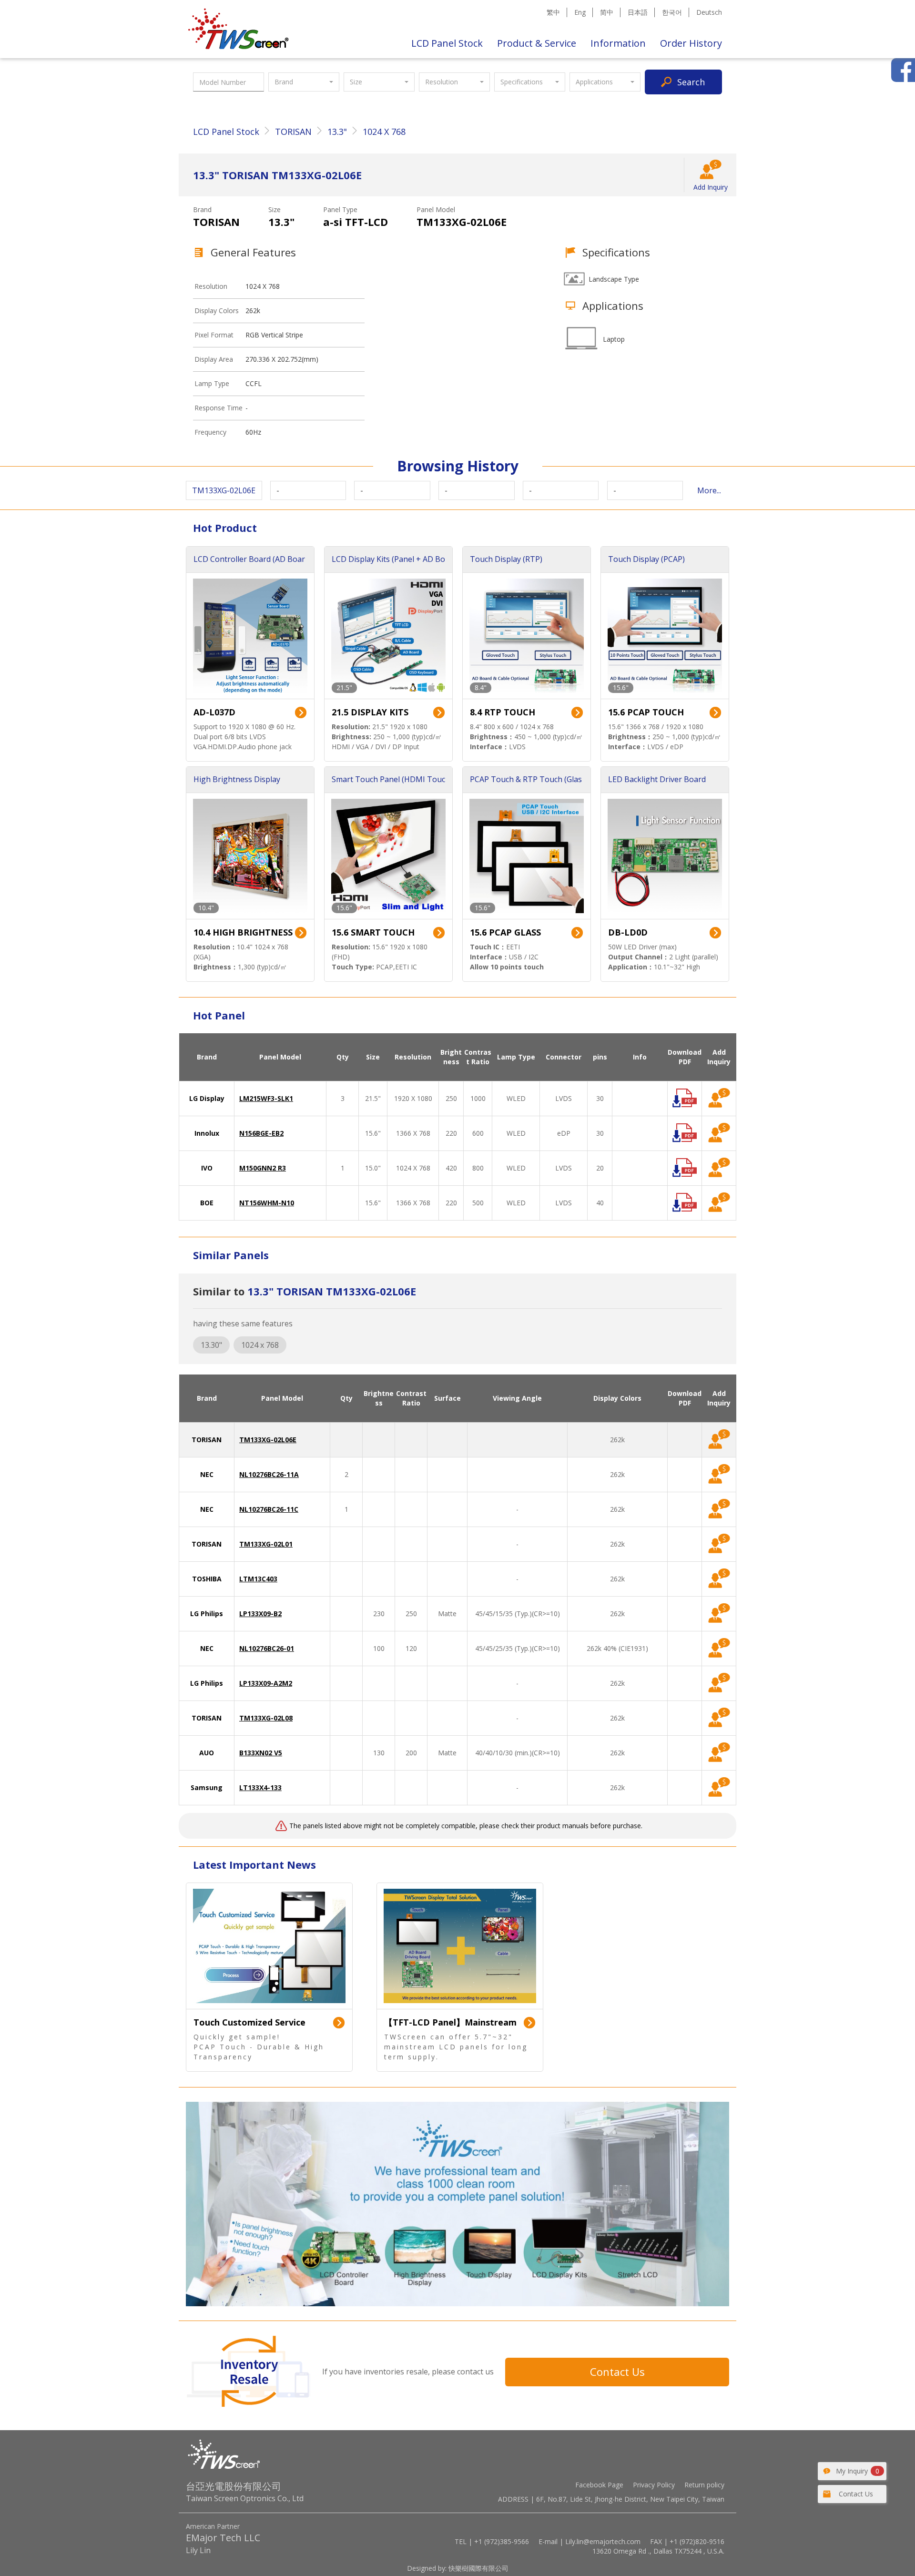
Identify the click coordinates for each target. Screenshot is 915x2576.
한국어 (672, 12)
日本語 (638, 12)
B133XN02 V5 (261, 1753)
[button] (304, 82)
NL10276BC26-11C (269, 1509)
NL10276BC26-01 (267, 1648)
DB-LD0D (628, 932)
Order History (691, 43)
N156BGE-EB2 (261, 1133)
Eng (580, 12)
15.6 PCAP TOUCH (646, 712)
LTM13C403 (258, 1579)
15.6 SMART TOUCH (373, 932)
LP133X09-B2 (260, 1614)
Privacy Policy (654, 2485)
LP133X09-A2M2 (266, 1683)
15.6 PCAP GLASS (505, 932)
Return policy (704, 2485)
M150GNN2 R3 (263, 1168)
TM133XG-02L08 (266, 1718)
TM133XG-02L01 (266, 1544)
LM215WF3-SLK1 (266, 1098)
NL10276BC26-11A (269, 1474)
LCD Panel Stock (447, 43)
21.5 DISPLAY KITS (370, 712)
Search (691, 82)
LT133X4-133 (260, 1787)
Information (618, 43)
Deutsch (709, 12)
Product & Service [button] (537, 43)
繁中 (553, 12)
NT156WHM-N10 (267, 1203)
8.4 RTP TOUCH (503, 712)
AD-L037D (214, 712)
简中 (607, 12)
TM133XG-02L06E (268, 1440)
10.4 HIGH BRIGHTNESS (243, 932)
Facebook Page (599, 2485)
